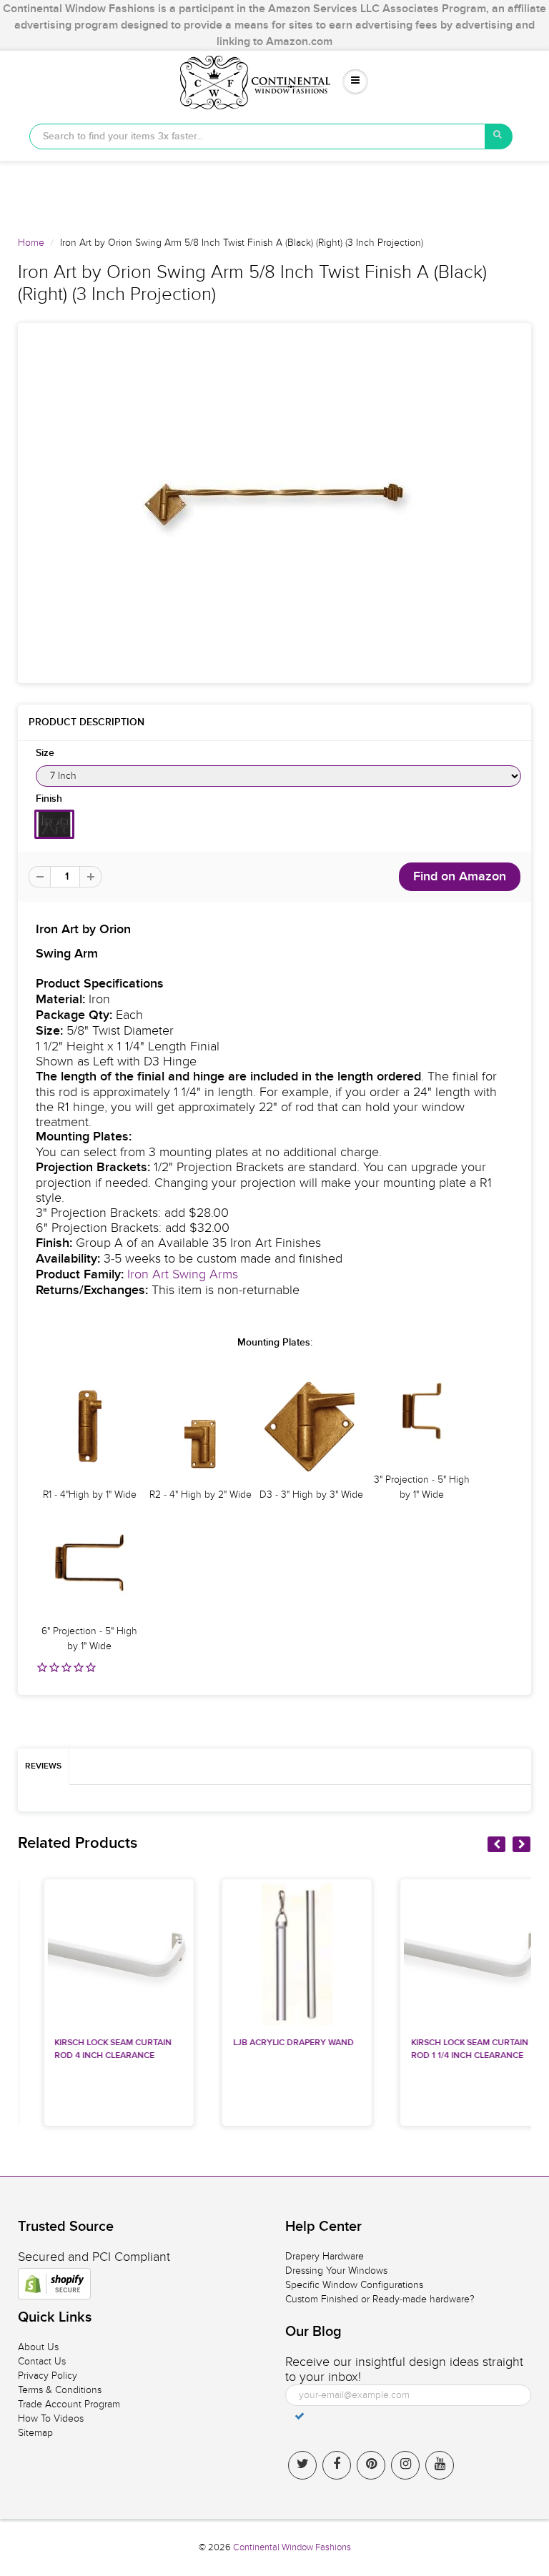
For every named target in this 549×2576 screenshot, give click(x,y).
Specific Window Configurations (354, 2285)
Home (31, 243)
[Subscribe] (300, 2416)
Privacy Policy (48, 2376)
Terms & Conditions (60, 2390)
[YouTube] (440, 2465)
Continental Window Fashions (292, 2547)
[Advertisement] (274, 193)
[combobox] (257, 136)
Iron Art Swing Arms (183, 1274)
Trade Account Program (69, 2404)
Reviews (43, 1766)
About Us (38, 2347)
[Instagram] (405, 2465)
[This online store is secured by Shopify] (54, 2284)
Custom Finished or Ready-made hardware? (380, 2299)
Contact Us (42, 2361)
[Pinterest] (371, 2465)
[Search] (499, 136)
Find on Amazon (460, 877)
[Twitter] (302, 2465)
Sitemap (35, 2433)
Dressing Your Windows (336, 2271)
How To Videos (51, 2418)
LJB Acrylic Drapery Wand (271, 2043)
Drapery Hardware (325, 2256)
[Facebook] (337, 2465)
